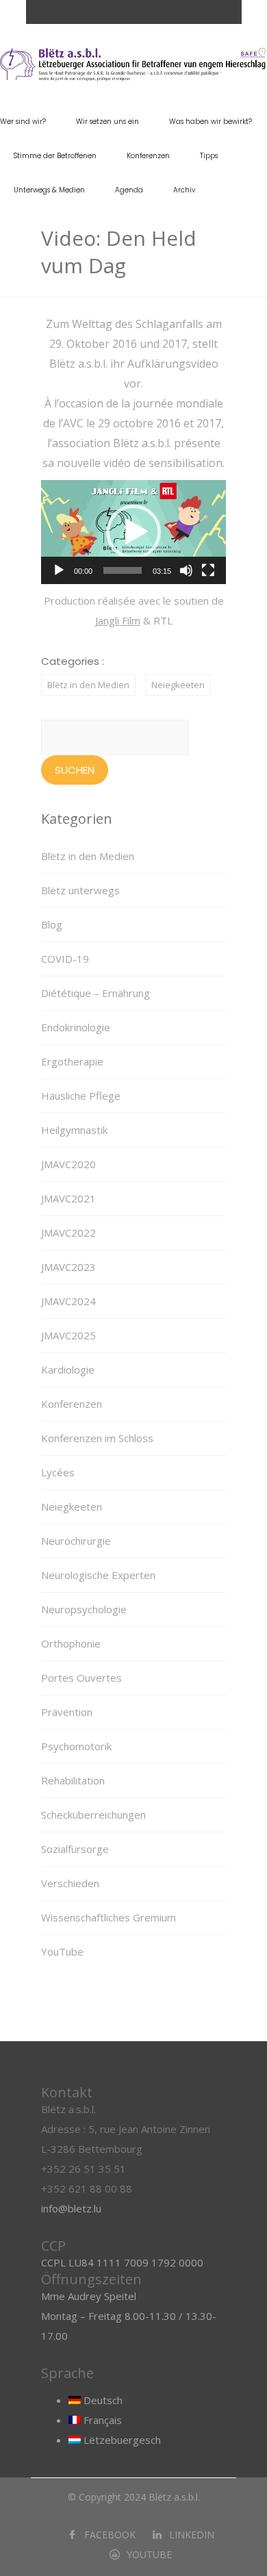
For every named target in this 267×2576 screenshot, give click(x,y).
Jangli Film (118, 620)
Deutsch (102, 2400)
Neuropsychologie (84, 1609)
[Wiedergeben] (59, 570)
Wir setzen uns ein (107, 122)
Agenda (129, 190)
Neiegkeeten (178, 685)
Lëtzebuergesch (121, 2440)
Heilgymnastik (74, 1130)
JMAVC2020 (68, 1164)
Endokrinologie (76, 1027)
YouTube (62, 1952)
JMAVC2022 (68, 1233)
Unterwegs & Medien (49, 190)
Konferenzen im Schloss (97, 1438)
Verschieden (70, 1883)
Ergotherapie (72, 1061)
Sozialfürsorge (75, 1849)
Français (101, 2420)
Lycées (58, 1472)
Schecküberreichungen (93, 1815)
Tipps (209, 156)
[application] (133, 532)
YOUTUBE (149, 2554)
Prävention (67, 1712)
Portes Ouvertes (81, 1678)
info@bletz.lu (71, 2208)
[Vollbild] (208, 570)
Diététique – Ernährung (96, 993)
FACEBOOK (110, 2535)
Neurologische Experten (98, 1575)
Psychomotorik (76, 1746)
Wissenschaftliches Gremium (109, 1917)
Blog (52, 924)
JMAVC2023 (68, 1267)
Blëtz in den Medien (88, 685)
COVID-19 (65, 959)
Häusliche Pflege (81, 1096)
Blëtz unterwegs (80, 890)
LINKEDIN (192, 2535)
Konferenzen (148, 156)
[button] (133, 532)
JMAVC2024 (68, 1301)
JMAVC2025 (68, 1335)
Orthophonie (71, 1643)
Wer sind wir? (23, 122)
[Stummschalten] (186, 570)
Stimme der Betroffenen (55, 156)
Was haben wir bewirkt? (211, 122)
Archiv (184, 190)
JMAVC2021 (68, 1198)
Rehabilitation (73, 1780)
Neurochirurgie (76, 1541)
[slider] (123, 570)
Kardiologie (68, 1369)
